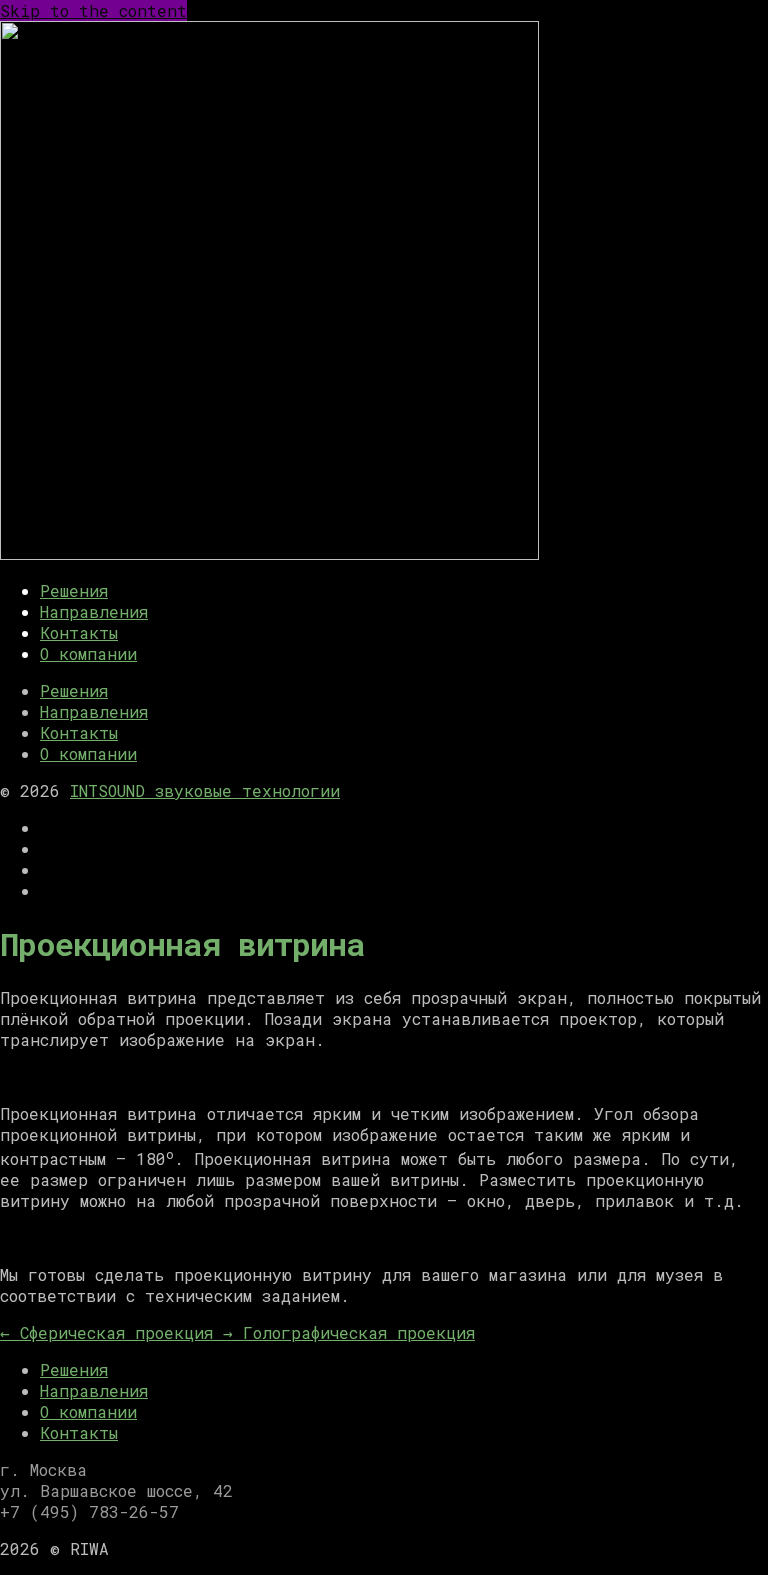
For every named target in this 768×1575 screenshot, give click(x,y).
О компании (88, 653)
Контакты (79, 632)
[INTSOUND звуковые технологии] (269, 553)
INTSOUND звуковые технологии (205, 790)
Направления (94, 611)
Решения (74, 590)
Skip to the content (93, 10)
